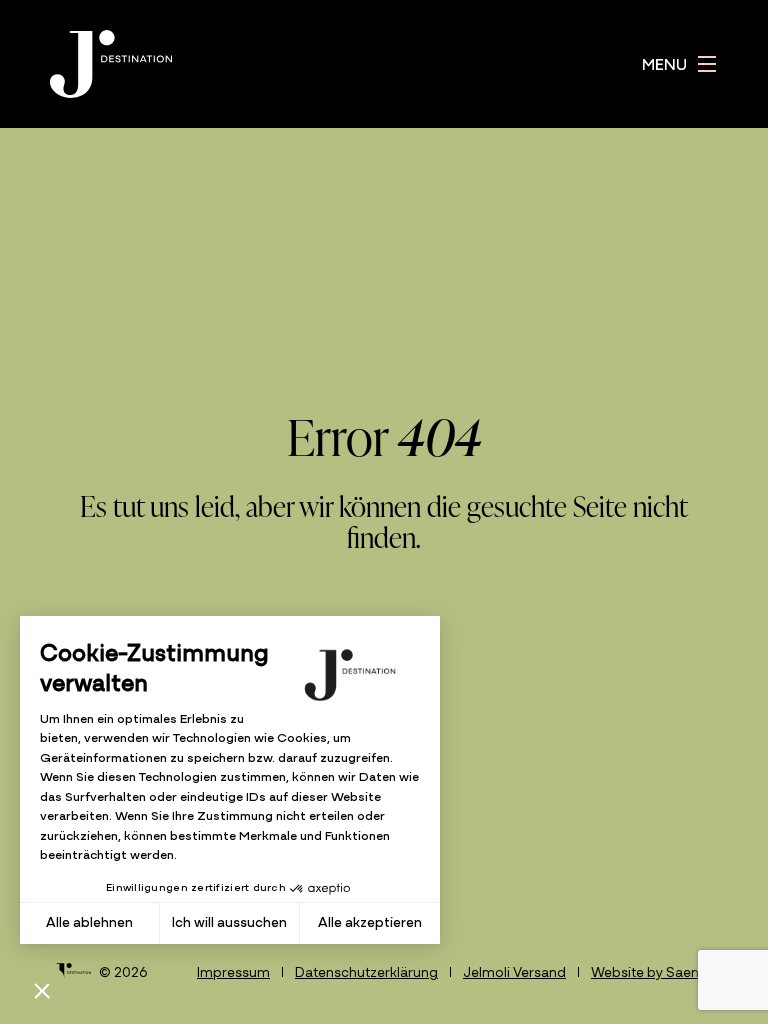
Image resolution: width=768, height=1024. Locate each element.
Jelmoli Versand (514, 973)
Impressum (233, 973)
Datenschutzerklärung (366, 973)
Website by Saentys (654, 973)
